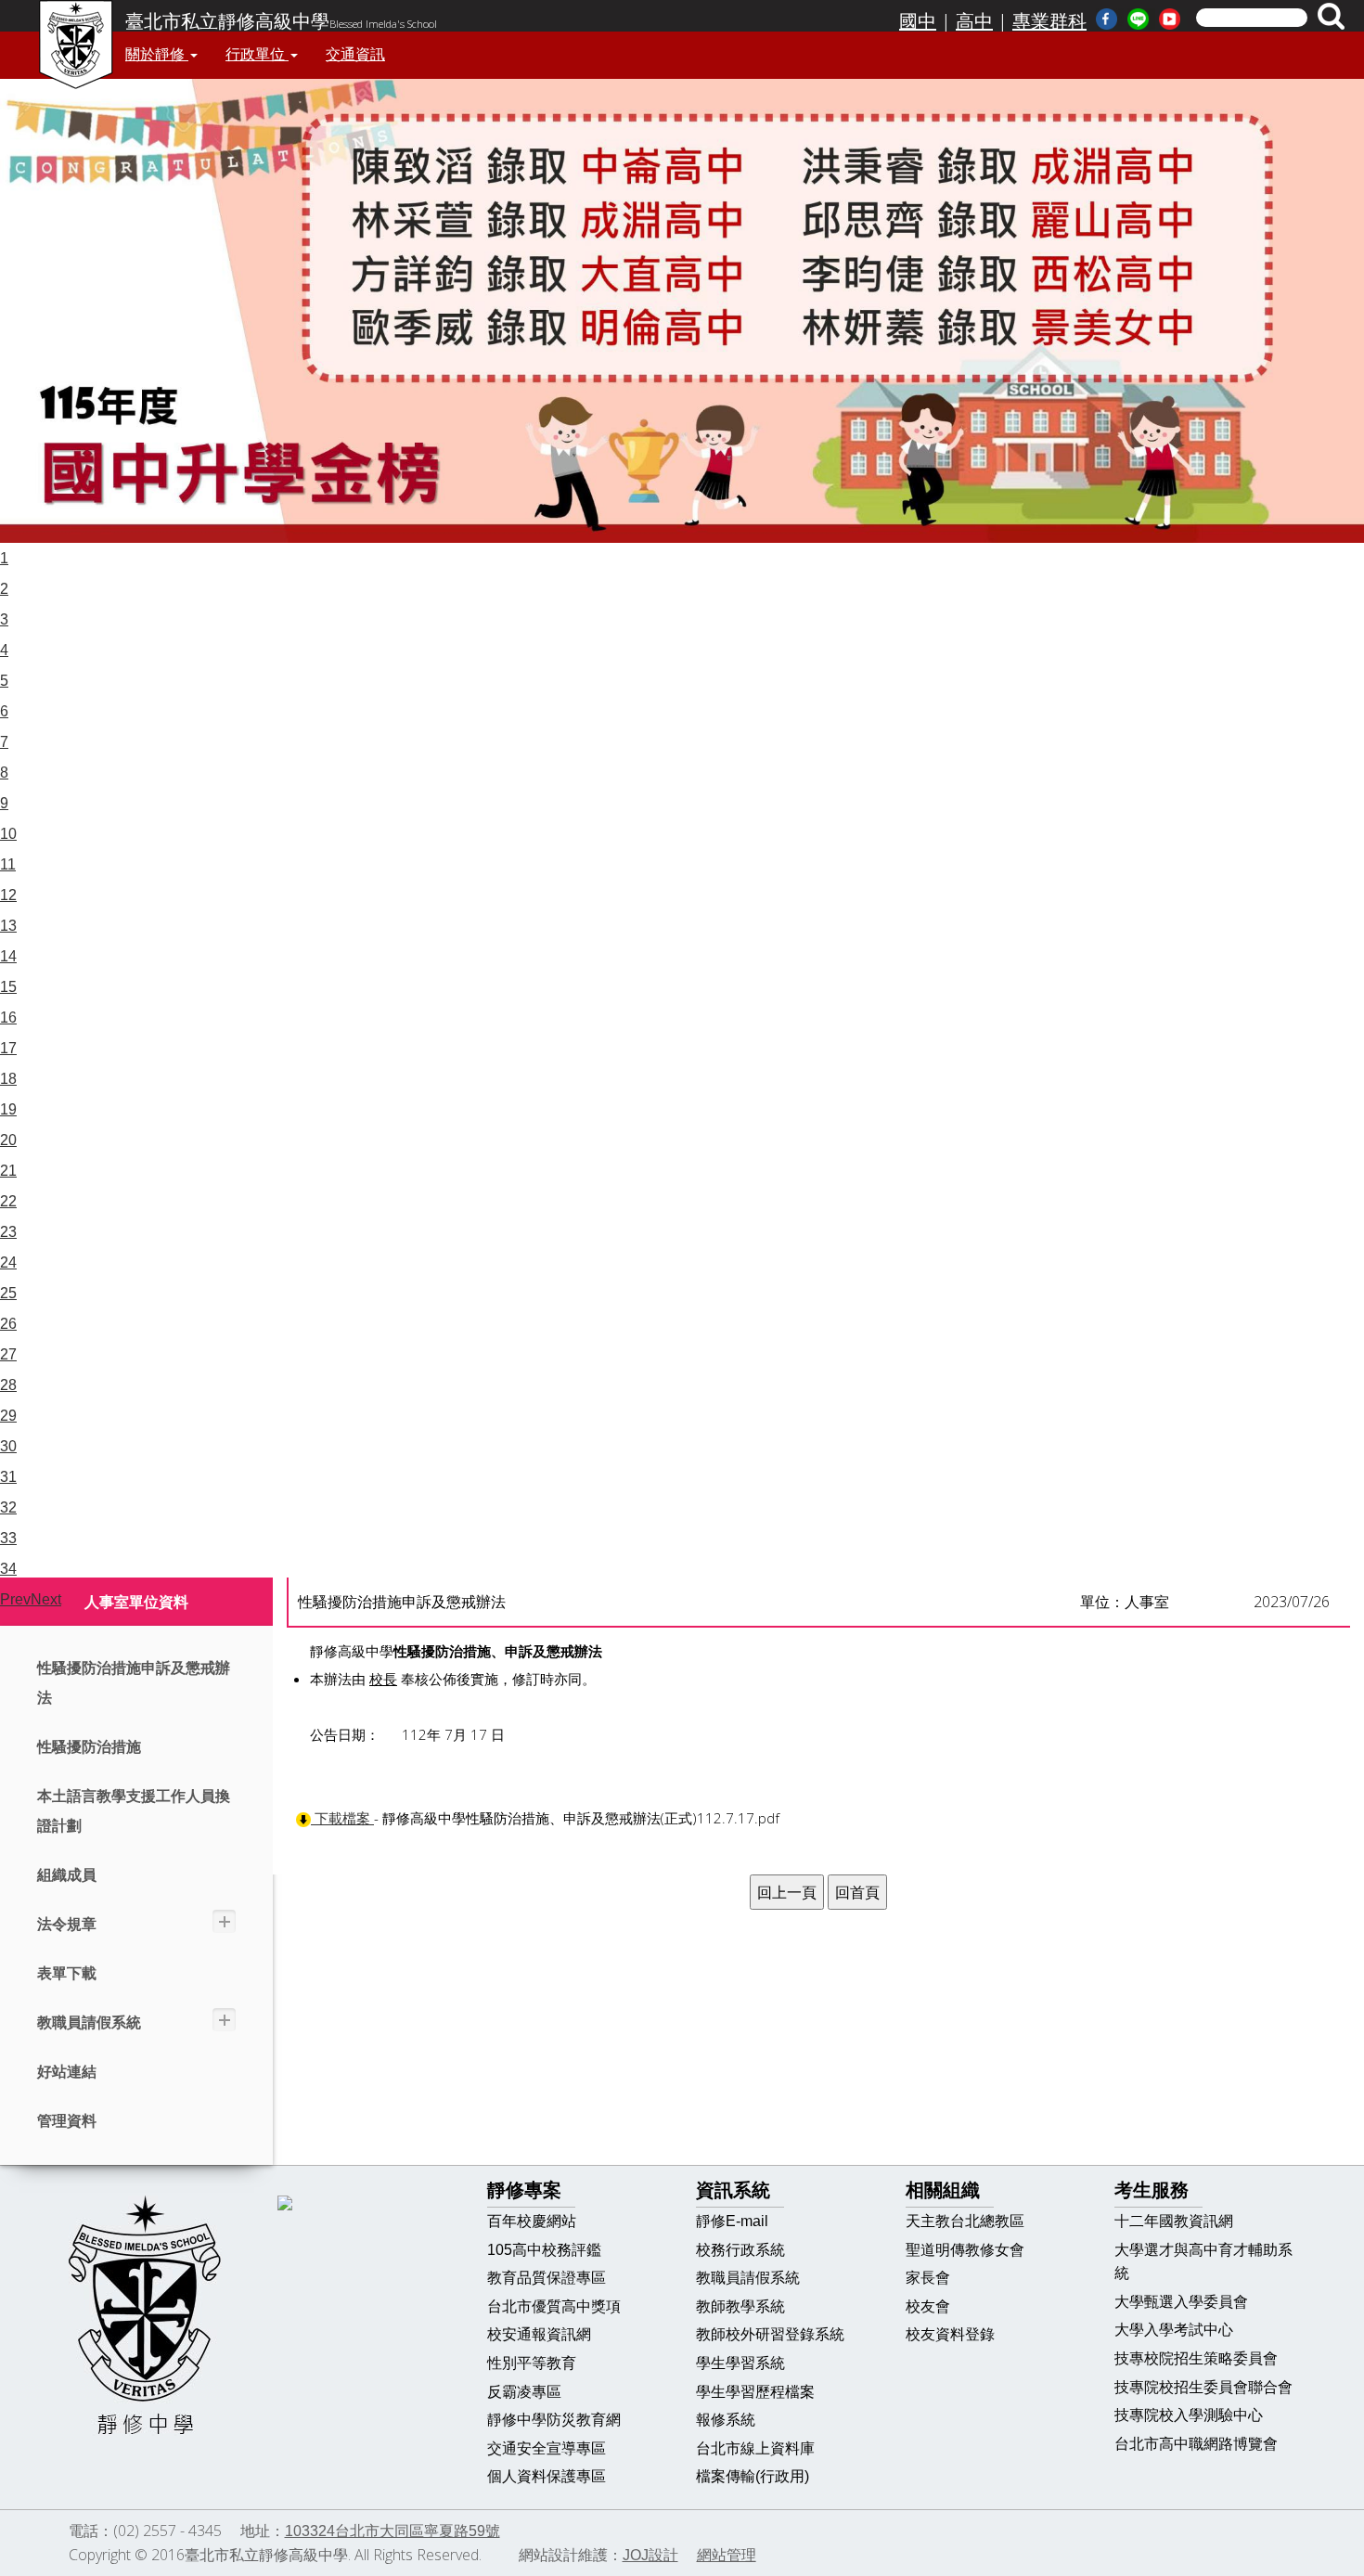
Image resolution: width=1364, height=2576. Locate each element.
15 (8, 987)
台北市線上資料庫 (755, 2448)
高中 (974, 21)
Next (46, 1599)
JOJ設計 (650, 2555)
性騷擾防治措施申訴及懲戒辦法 (134, 1683)
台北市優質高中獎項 (554, 2306)
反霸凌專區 (524, 2392)
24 (8, 1262)
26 (8, 1324)
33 (8, 1538)
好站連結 (67, 2072)
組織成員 (67, 1875)
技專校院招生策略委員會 (1196, 2358)
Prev (15, 1599)
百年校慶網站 (532, 2221)
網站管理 (727, 2555)
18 (8, 1079)
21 (8, 1171)
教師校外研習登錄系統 (770, 2334)
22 (8, 1201)
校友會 (928, 2306)
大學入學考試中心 (1174, 2330)
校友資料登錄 (950, 2334)
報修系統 (726, 2420)
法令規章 (67, 1924)
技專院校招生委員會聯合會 (1203, 2387)
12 (8, 895)
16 (8, 1018)
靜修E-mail (732, 2221)
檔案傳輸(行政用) (753, 2476)
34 (8, 1569)
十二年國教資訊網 (1174, 2221)
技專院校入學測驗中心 (1189, 2415)
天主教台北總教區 (965, 2221)
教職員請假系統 (89, 2022)
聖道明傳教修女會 (965, 2250)
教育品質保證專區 (547, 2278)
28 (8, 1385)
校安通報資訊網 (539, 2334)
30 (8, 1446)
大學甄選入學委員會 (1181, 2302)
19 (8, 1109)
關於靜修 (157, 54)
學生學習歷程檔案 (755, 2392)
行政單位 (257, 54)
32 (8, 1507)
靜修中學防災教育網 (554, 2420)
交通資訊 (355, 54)
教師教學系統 (740, 2306)
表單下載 (67, 1973)
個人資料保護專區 (547, 2476)
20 (8, 1140)
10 (8, 834)
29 (8, 1416)
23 (8, 1232)
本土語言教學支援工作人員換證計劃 (134, 1811)
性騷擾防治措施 (89, 1747)
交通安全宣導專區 (547, 2448)
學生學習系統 (740, 2363)
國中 (918, 21)
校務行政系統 (740, 2250)
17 (8, 1048)
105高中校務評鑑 (544, 2250)
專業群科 (1049, 21)
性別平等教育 (532, 2363)
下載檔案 (342, 1818)
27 (8, 1354)
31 (8, 1477)
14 (8, 956)
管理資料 (67, 2121)
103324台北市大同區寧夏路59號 (392, 2531)
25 (8, 1293)
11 (8, 864)
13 (8, 926)
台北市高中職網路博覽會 (1196, 2444)
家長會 (928, 2278)
